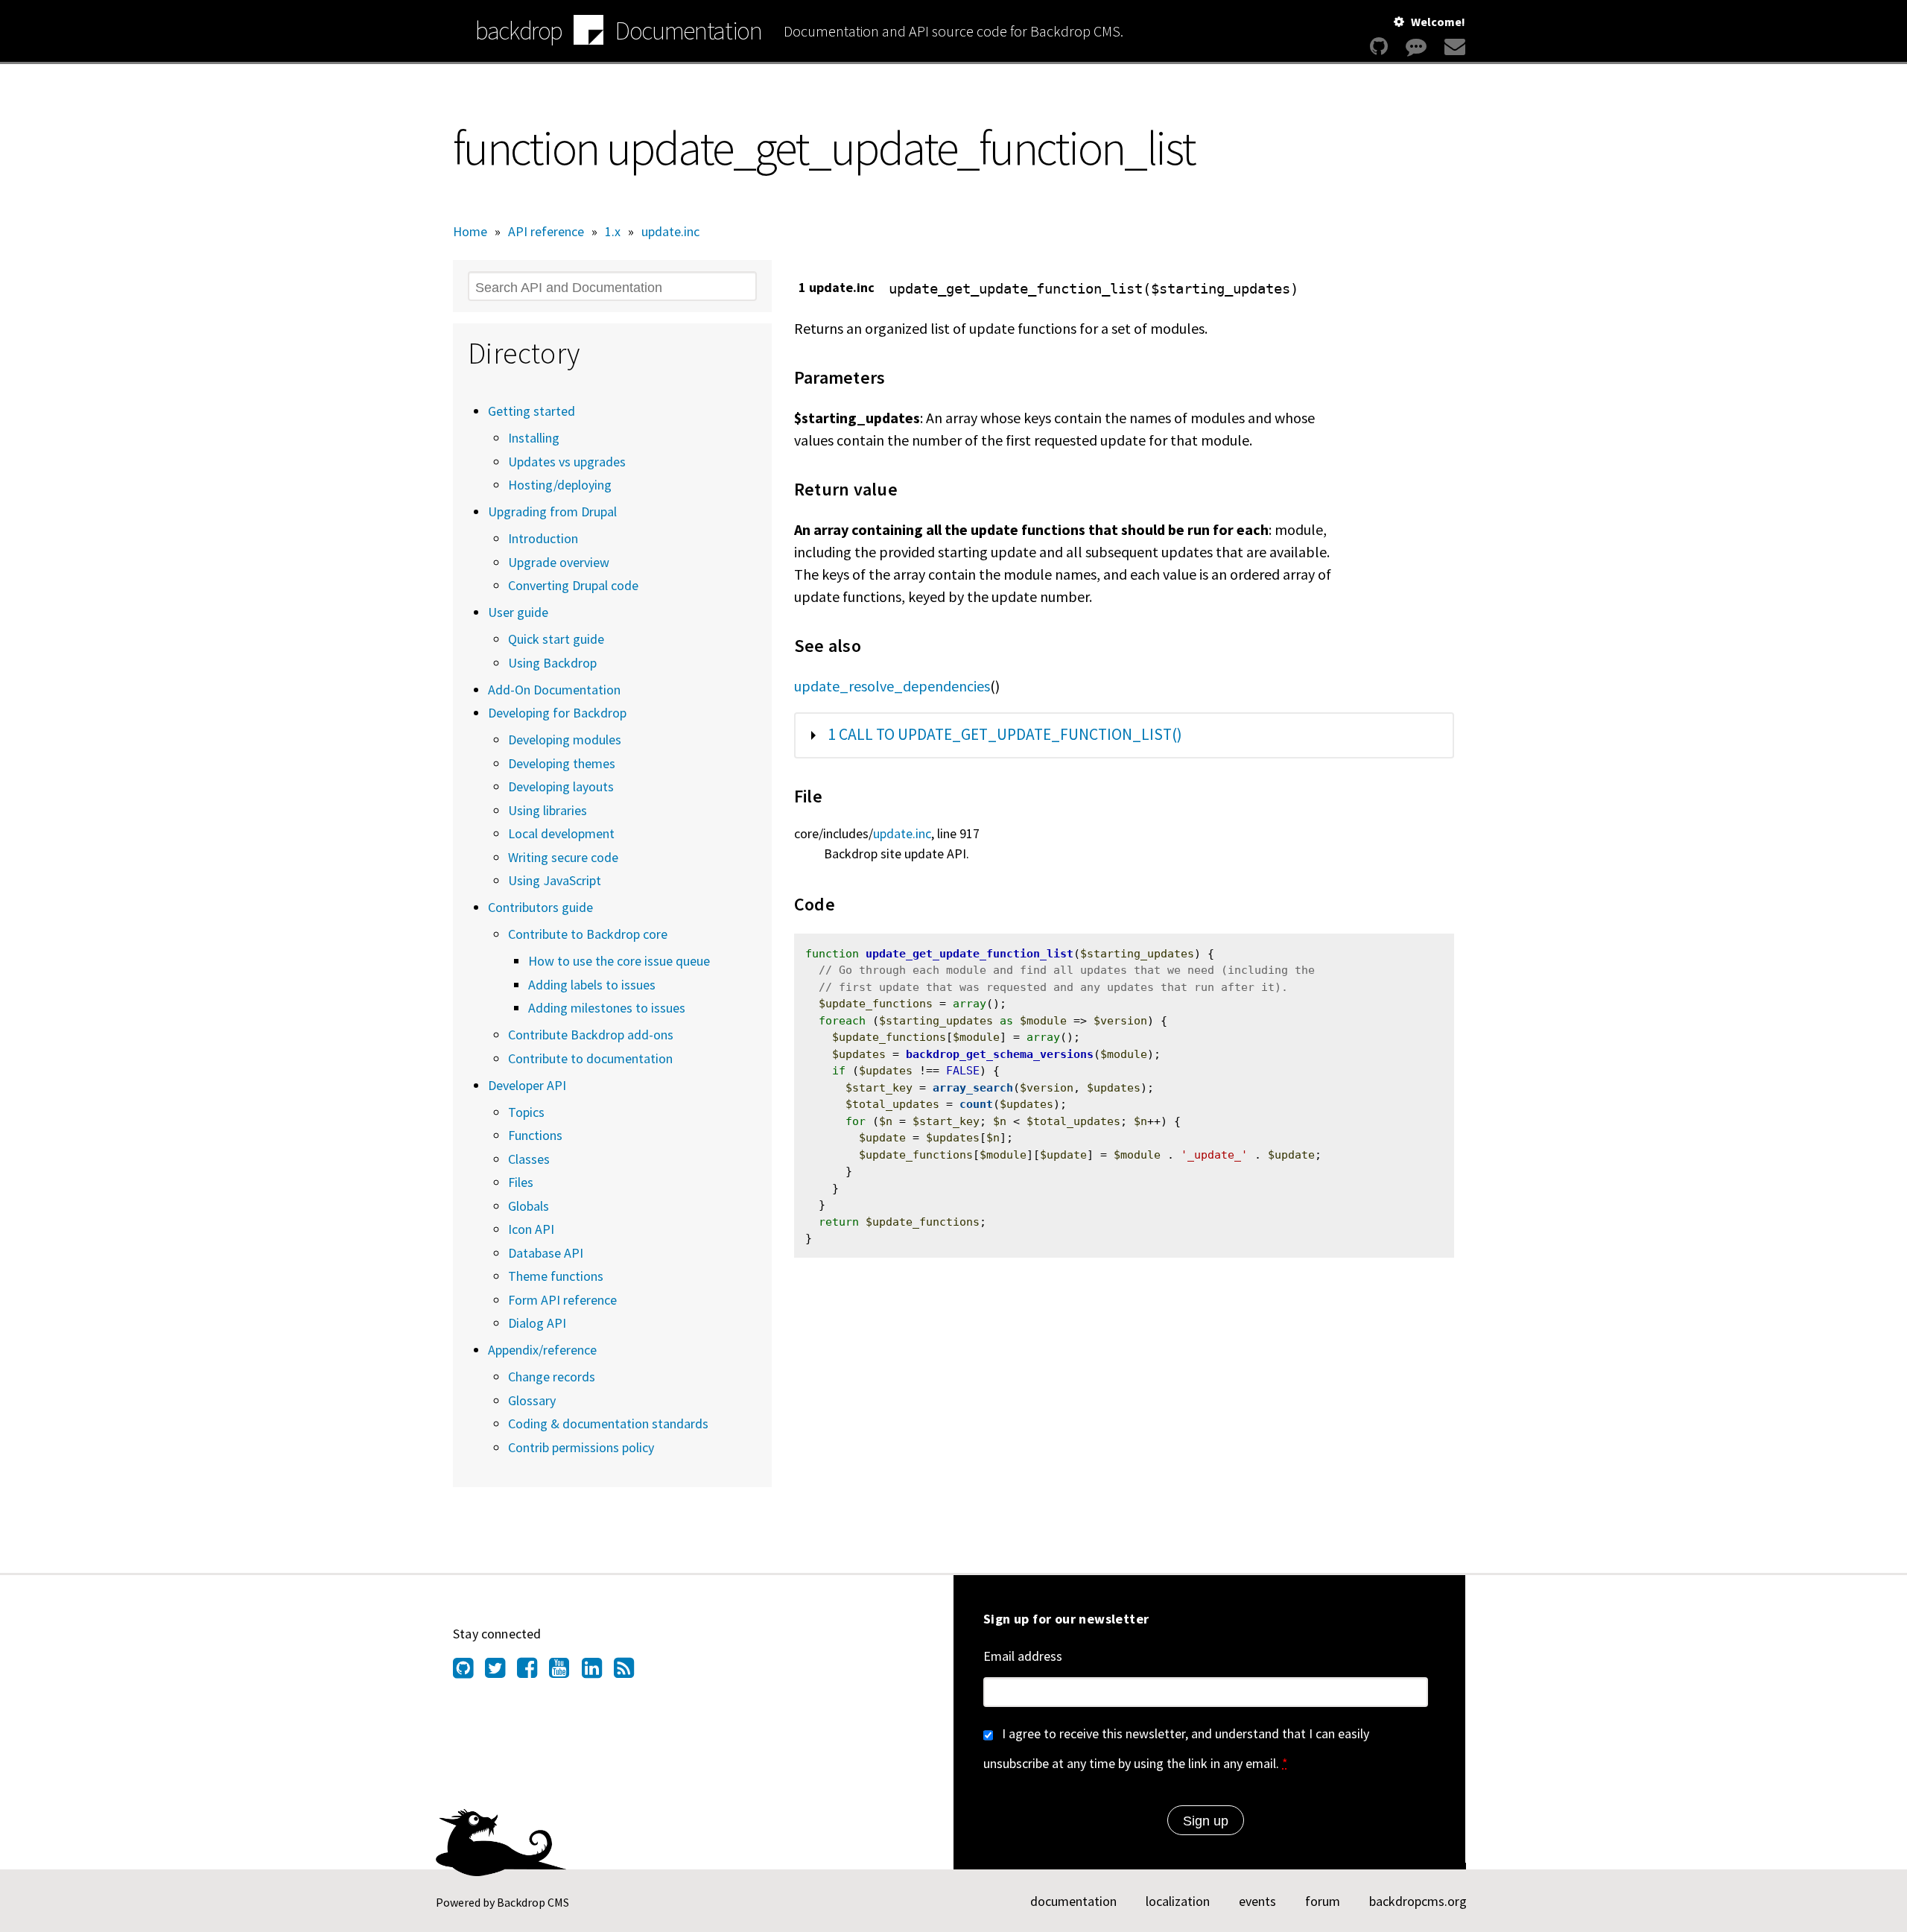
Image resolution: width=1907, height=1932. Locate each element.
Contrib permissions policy (581, 1447)
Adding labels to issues (592, 985)
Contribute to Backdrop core (588, 934)
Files (521, 1182)
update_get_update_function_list (970, 954)
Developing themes (562, 763)
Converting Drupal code (573, 585)
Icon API (531, 1229)
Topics (526, 1112)
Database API (546, 1253)
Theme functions (556, 1276)
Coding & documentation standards (608, 1423)
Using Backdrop (552, 663)
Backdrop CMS (533, 1902)
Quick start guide (556, 639)
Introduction (543, 538)
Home (470, 231)
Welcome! (1438, 22)
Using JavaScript (555, 880)
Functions (535, 1135)
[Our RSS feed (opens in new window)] (630, 1672)
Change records (552, 1377)
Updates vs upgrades (567, 462)
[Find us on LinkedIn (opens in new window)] (598, 1672)
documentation (1073, 1901)
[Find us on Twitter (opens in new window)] (501, 1672)
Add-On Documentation (554, 690)
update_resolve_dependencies (892, 686)
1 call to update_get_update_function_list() (1005, 734)
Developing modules (565, 739)
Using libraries (548, 810)
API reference (546, 231)
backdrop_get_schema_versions (1000, 1054)
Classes (529, 1159)
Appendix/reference (542, 1350)
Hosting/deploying (560, 485)
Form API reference (562, 1300)
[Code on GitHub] (1379, 47)
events (1257, 1901)
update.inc (670, 231)
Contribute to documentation (590, 1058)
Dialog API (537, 1323)
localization (1178, 1901)
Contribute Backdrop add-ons (591, 1035)
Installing (534, 438)
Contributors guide (540, 907)
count (976, 1104)
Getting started (532, 411)
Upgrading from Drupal (552, 511)
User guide (518, 612)
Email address (1023, 1656)
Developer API (527, 1085)
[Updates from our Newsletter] (1453, 47)
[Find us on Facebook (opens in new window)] (533, 1672)
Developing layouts (561, 786)
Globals (529, 1206)
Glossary (532, 1400)
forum (1323, 1901)
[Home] (588, 32)
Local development (561, 833)
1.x (613, 231)
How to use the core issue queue (619, 961)
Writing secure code (563, 857)
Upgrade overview (559, 562)
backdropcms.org (1418, 1901)
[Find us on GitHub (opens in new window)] (469, 1672)
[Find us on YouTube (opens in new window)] (565, 1672)
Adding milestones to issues (607, 1008)
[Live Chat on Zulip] (1416, 47)
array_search (973, 1088)
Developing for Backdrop (557, 713)
